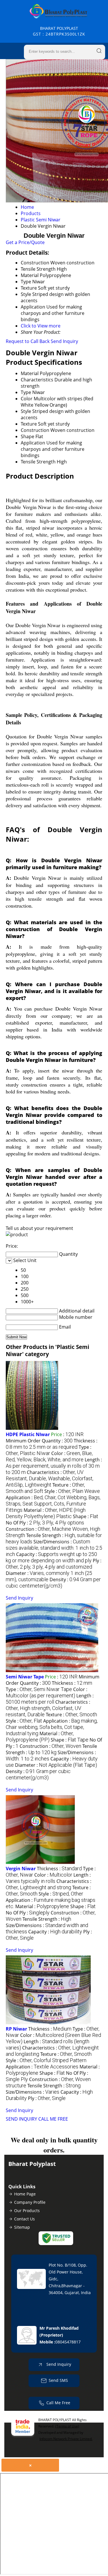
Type (26, 392)
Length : (54, 1466)
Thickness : (52, 1444)
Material (30, 373)
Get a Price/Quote (25, 242)
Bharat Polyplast (59, 31)
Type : (49, 1450)
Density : (53, 1583)
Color (27, 399)
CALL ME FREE (53, 2119)
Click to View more (41, 326)
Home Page (25, 2194)
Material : (46, 1513)
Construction (35, 430)
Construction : (50, 1746)
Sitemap (22, 2227)
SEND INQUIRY (21, 2119)
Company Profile (30, 2202)
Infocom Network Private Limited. (66, 2439)
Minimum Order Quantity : (39, 1441)
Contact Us (24, 2219)
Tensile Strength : (51, 1749)
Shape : (86, 1516)
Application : (53, 1504)
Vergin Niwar (21, 1869)
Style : (72, 1491)
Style (26, 411)
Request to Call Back (28, 341)
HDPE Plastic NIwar (28, 1434)
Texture (29, 424)
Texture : (71, 1715)
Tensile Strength (38, 462)
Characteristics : (50, 1478)
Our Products (27, 2211)
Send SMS (58, 2380)
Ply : (54, 1564)
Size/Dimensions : (54, 1548)
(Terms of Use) (67, 2426)
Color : (49, 1456)
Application (33, 443)
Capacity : (51, 1557)
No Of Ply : (45, 1523)
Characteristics (37, 380)
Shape (28, 436)
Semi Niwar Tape (25, 1677)
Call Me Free (58, 2403)
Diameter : (56, 1765)
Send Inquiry (64, 341)
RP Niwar (16, 2029)
